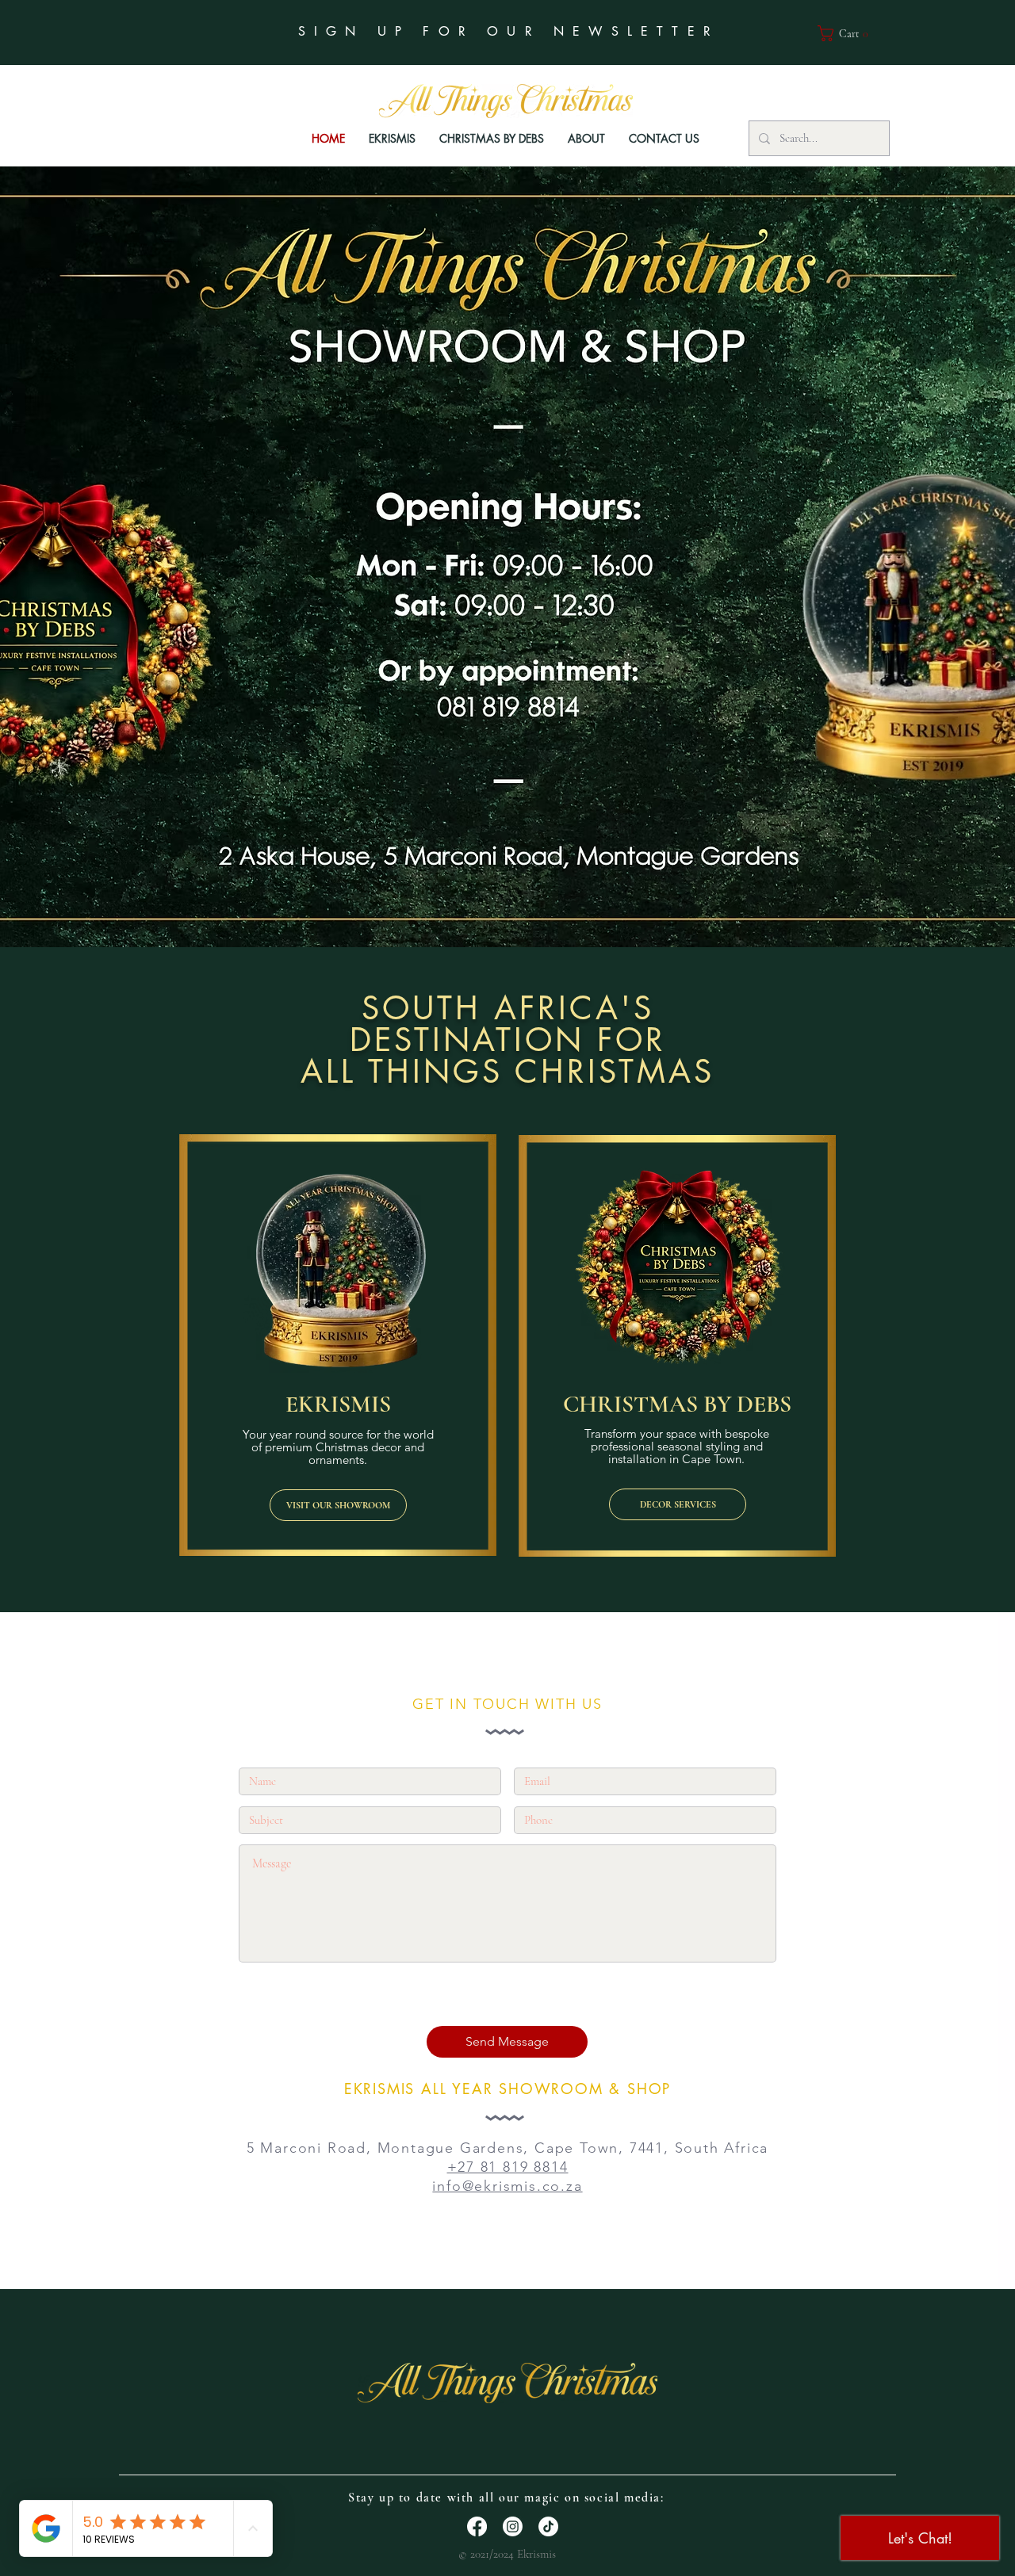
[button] (848, 33)
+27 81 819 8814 (508, 2167)
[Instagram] (513, 2526)
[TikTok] (548, 2526)
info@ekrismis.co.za (507, 2186)
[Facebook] (477, 2526)
